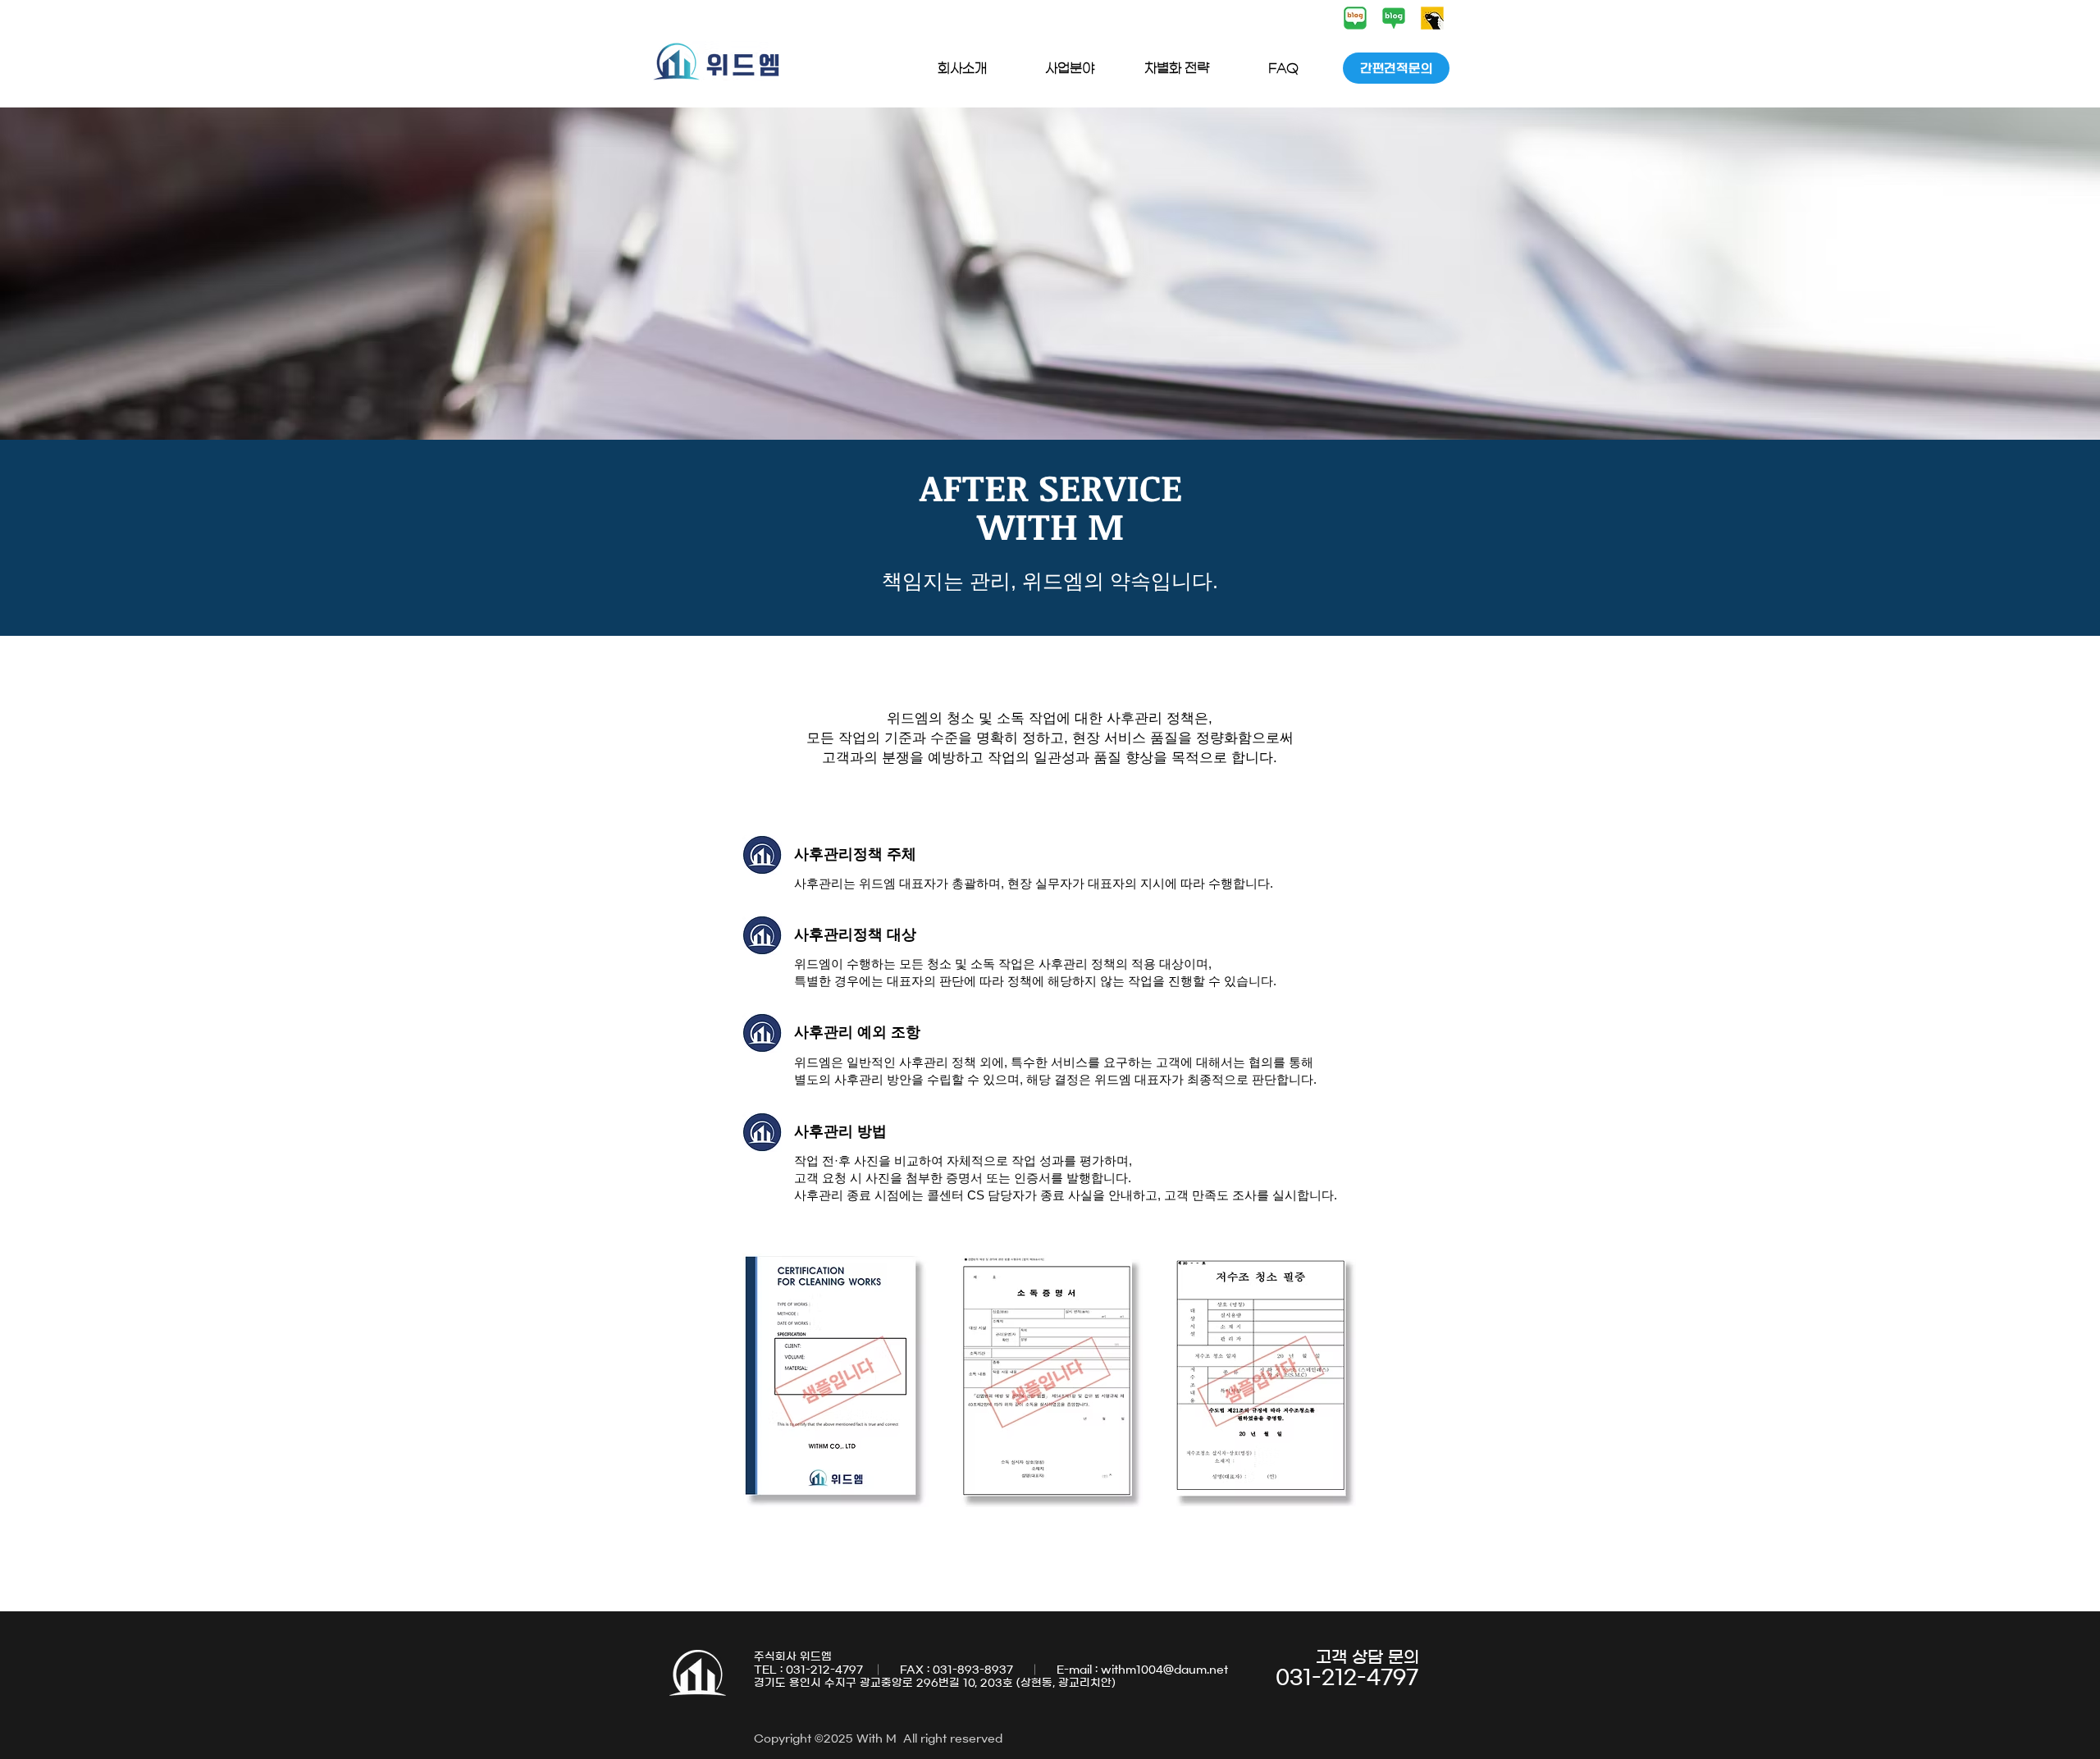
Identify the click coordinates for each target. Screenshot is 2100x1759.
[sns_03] (1432, 18)
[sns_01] (1355, 18)
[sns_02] (1394, 18)
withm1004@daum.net (1164, 1670)
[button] (962, 69)
